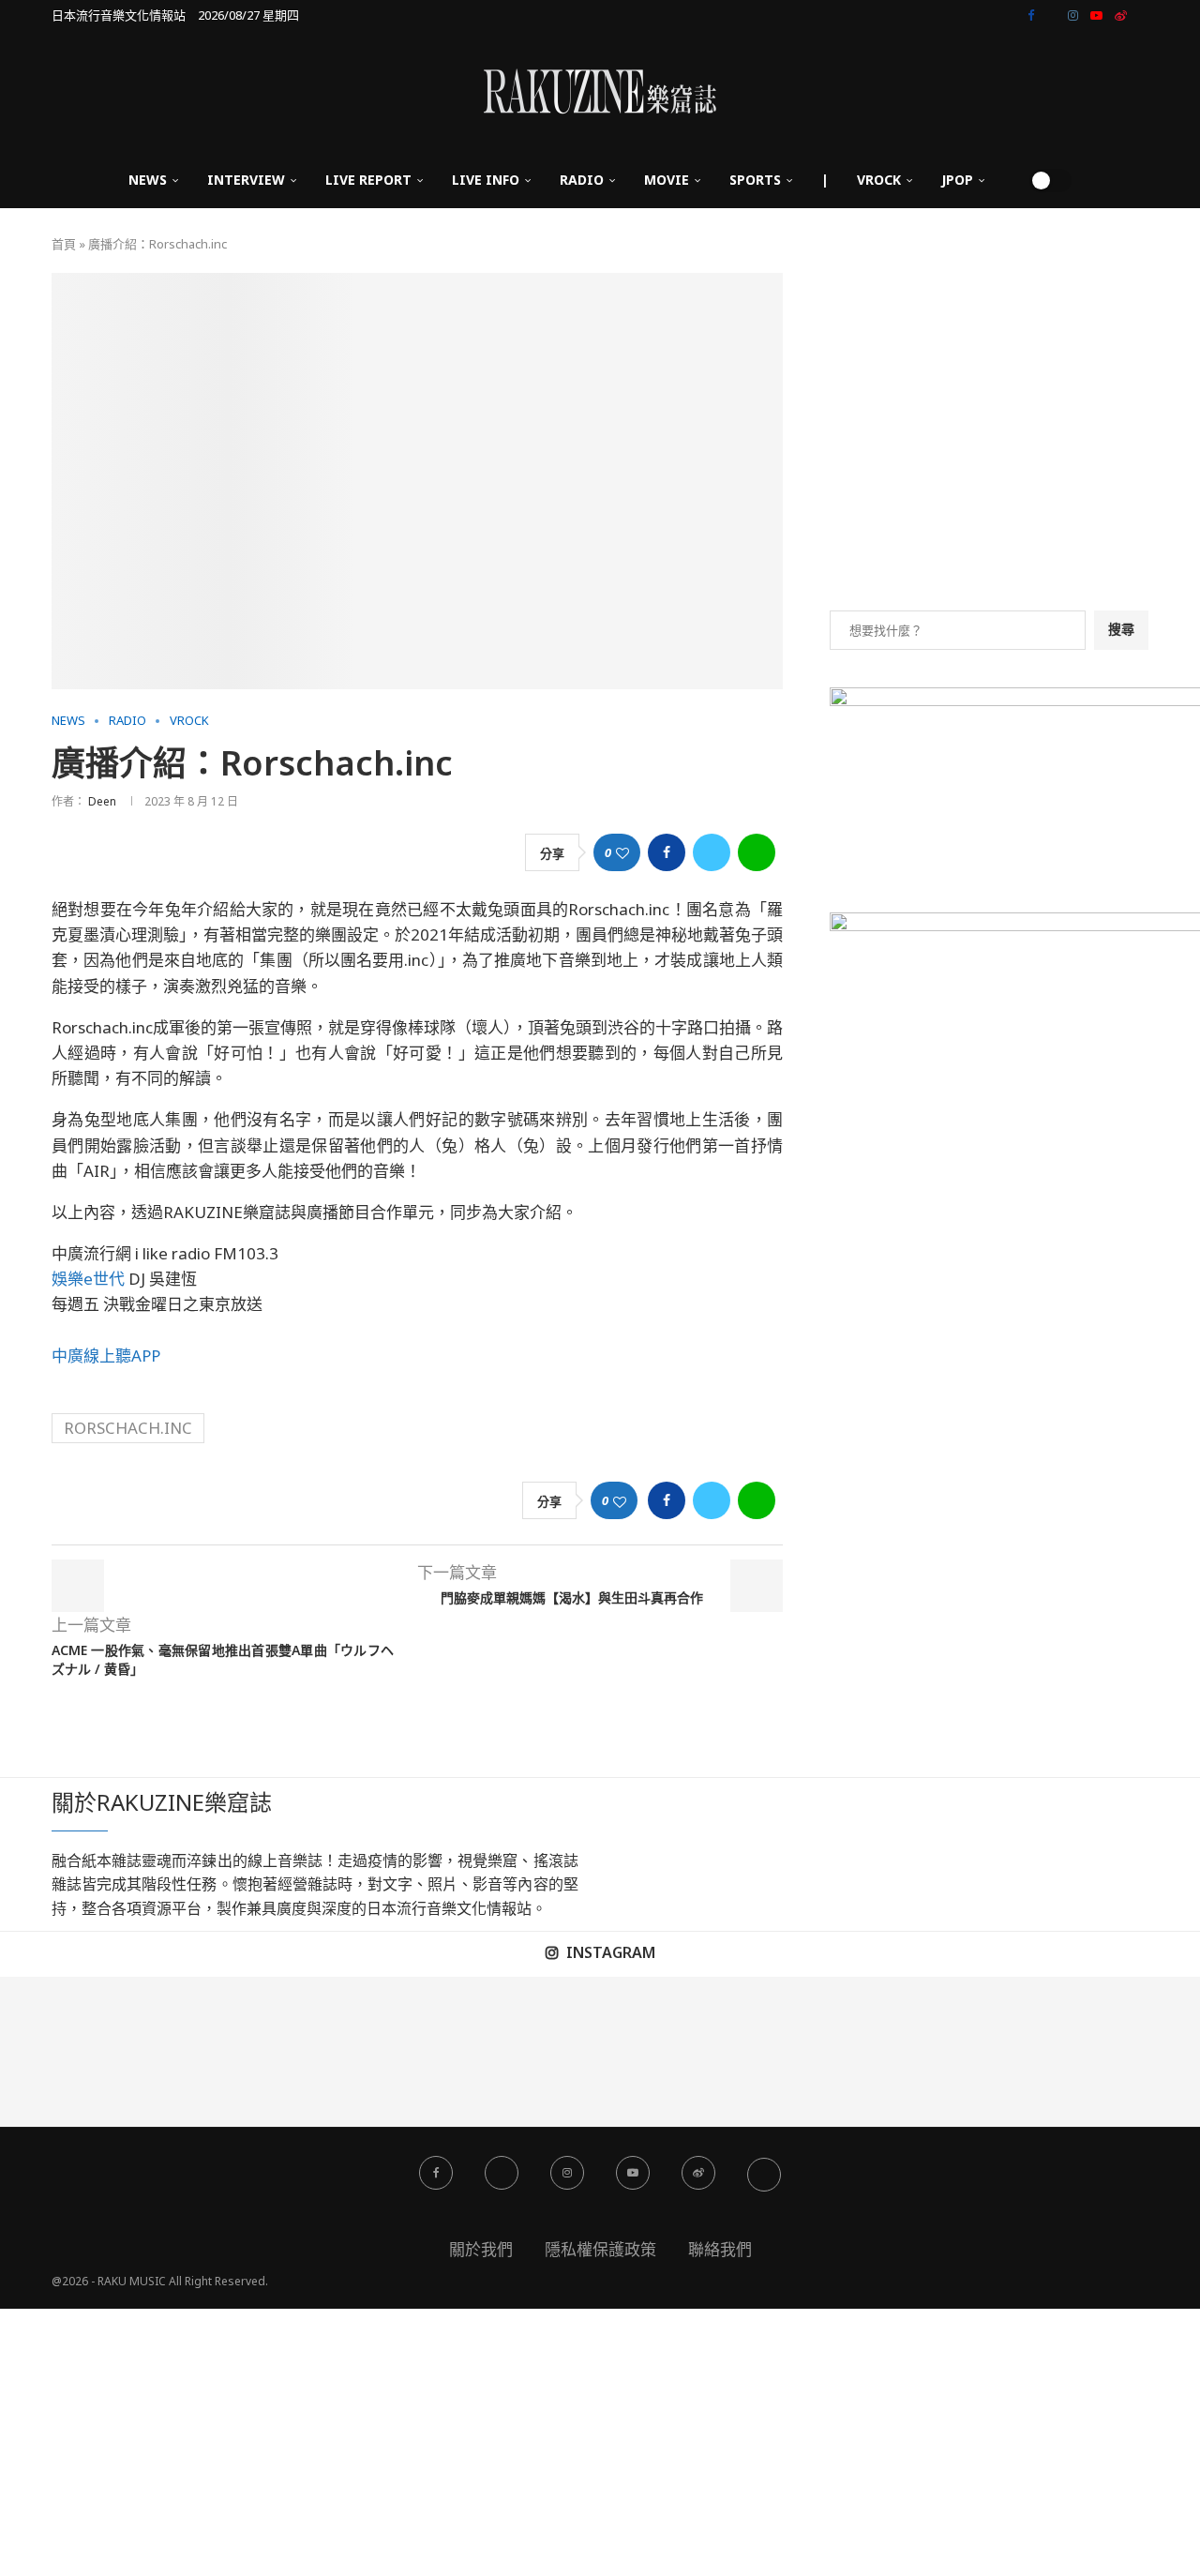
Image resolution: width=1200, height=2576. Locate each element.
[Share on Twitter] (712, 852)
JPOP (957, 180)
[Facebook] (1031, 15)
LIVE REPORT (368, 180)
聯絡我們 (720, 2249)
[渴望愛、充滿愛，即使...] (525, 2052)
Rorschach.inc (128, 1428)
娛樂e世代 (88, 1279)
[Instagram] (1073, 15)
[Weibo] (1121, 15)
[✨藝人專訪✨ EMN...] (675, 2052)
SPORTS (755, 180)
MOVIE (667, 180)
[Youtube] (1096, 15)
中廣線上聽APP (106, 1356)
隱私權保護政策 (600, 2249)
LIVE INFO (486, 180)
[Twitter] (1051, 15)
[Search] (1009, 180)
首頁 (64, 244)
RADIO (582, 180)
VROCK (879, 180)
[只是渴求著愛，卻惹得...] (375, 2052)
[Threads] (1144, 15)
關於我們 (481, 2249)
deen (102, 801)
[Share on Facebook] (667, 852)
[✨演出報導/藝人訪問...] (825, 2052)
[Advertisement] (989, 442)
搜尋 (1121, 629)
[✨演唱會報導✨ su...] (75, 2052)
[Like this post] (622, 853)
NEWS (148, 180)
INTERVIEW (246, 180)
